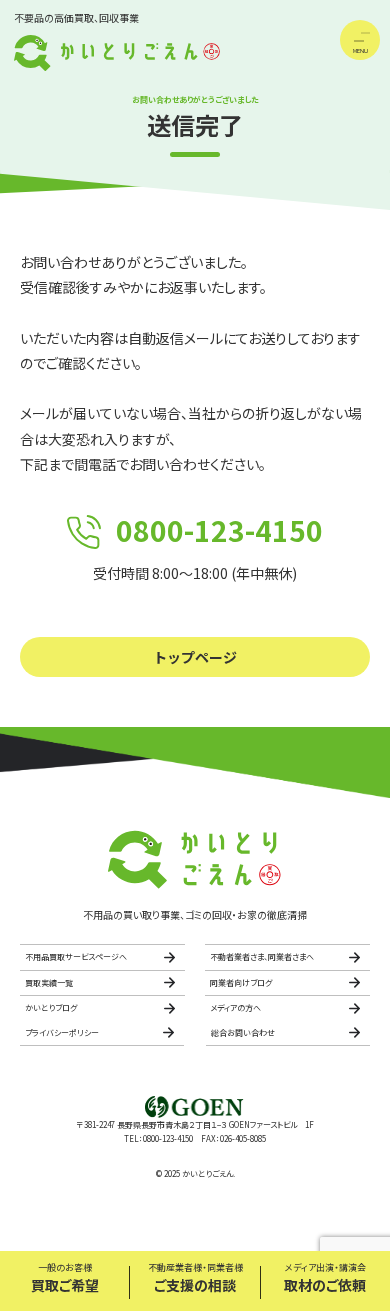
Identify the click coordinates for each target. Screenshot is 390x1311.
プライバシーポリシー (62, 1032)
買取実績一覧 (49, 982)
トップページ (195, 657)
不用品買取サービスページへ (76, 956)
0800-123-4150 (219, 530)
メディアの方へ (235, 1007)
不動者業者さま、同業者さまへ (262, 956)
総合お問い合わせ (243, 1032)
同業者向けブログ (241, 982)
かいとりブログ (51, 1007)
